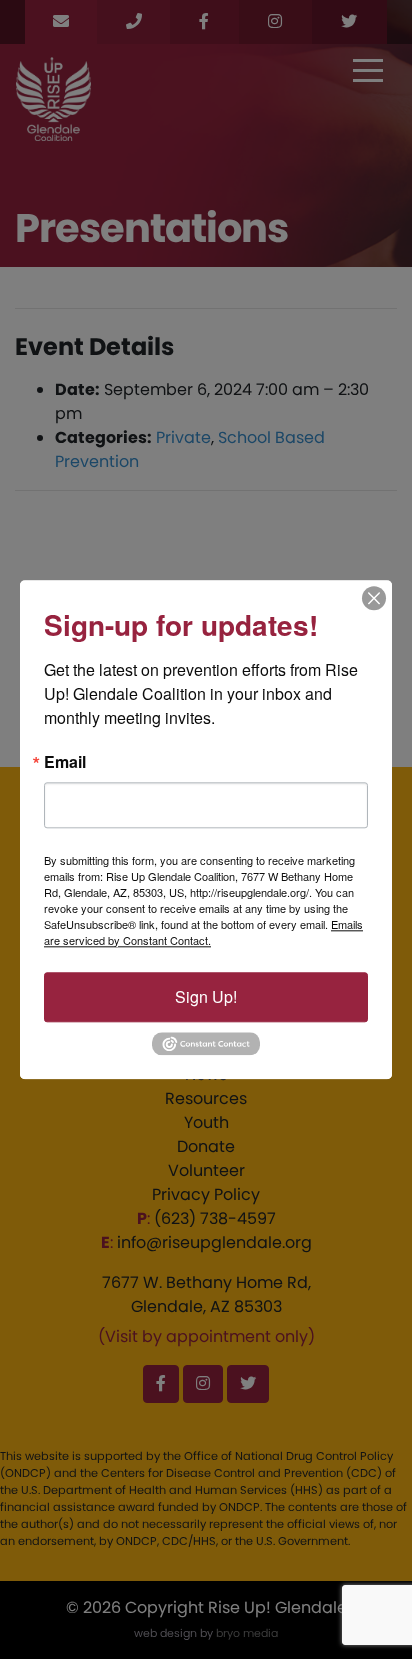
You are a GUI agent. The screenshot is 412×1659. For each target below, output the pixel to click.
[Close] (374, 598)
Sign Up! (206, 996)
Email (65, 762)
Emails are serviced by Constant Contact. (203, 932)
